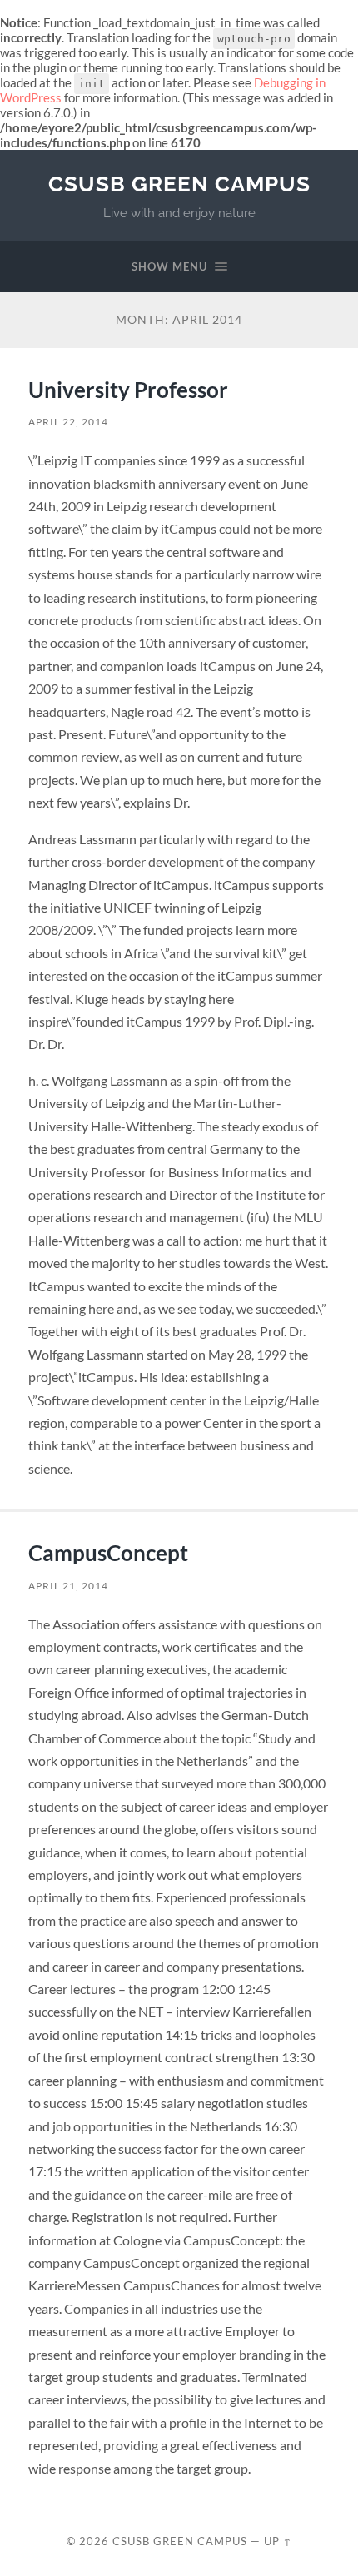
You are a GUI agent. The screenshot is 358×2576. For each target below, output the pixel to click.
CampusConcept (108, 1553)
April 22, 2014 (68, 422)
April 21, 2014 (68, 1586)
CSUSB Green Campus (179, 184)
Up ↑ (278, 2541)
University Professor (128, 390)
